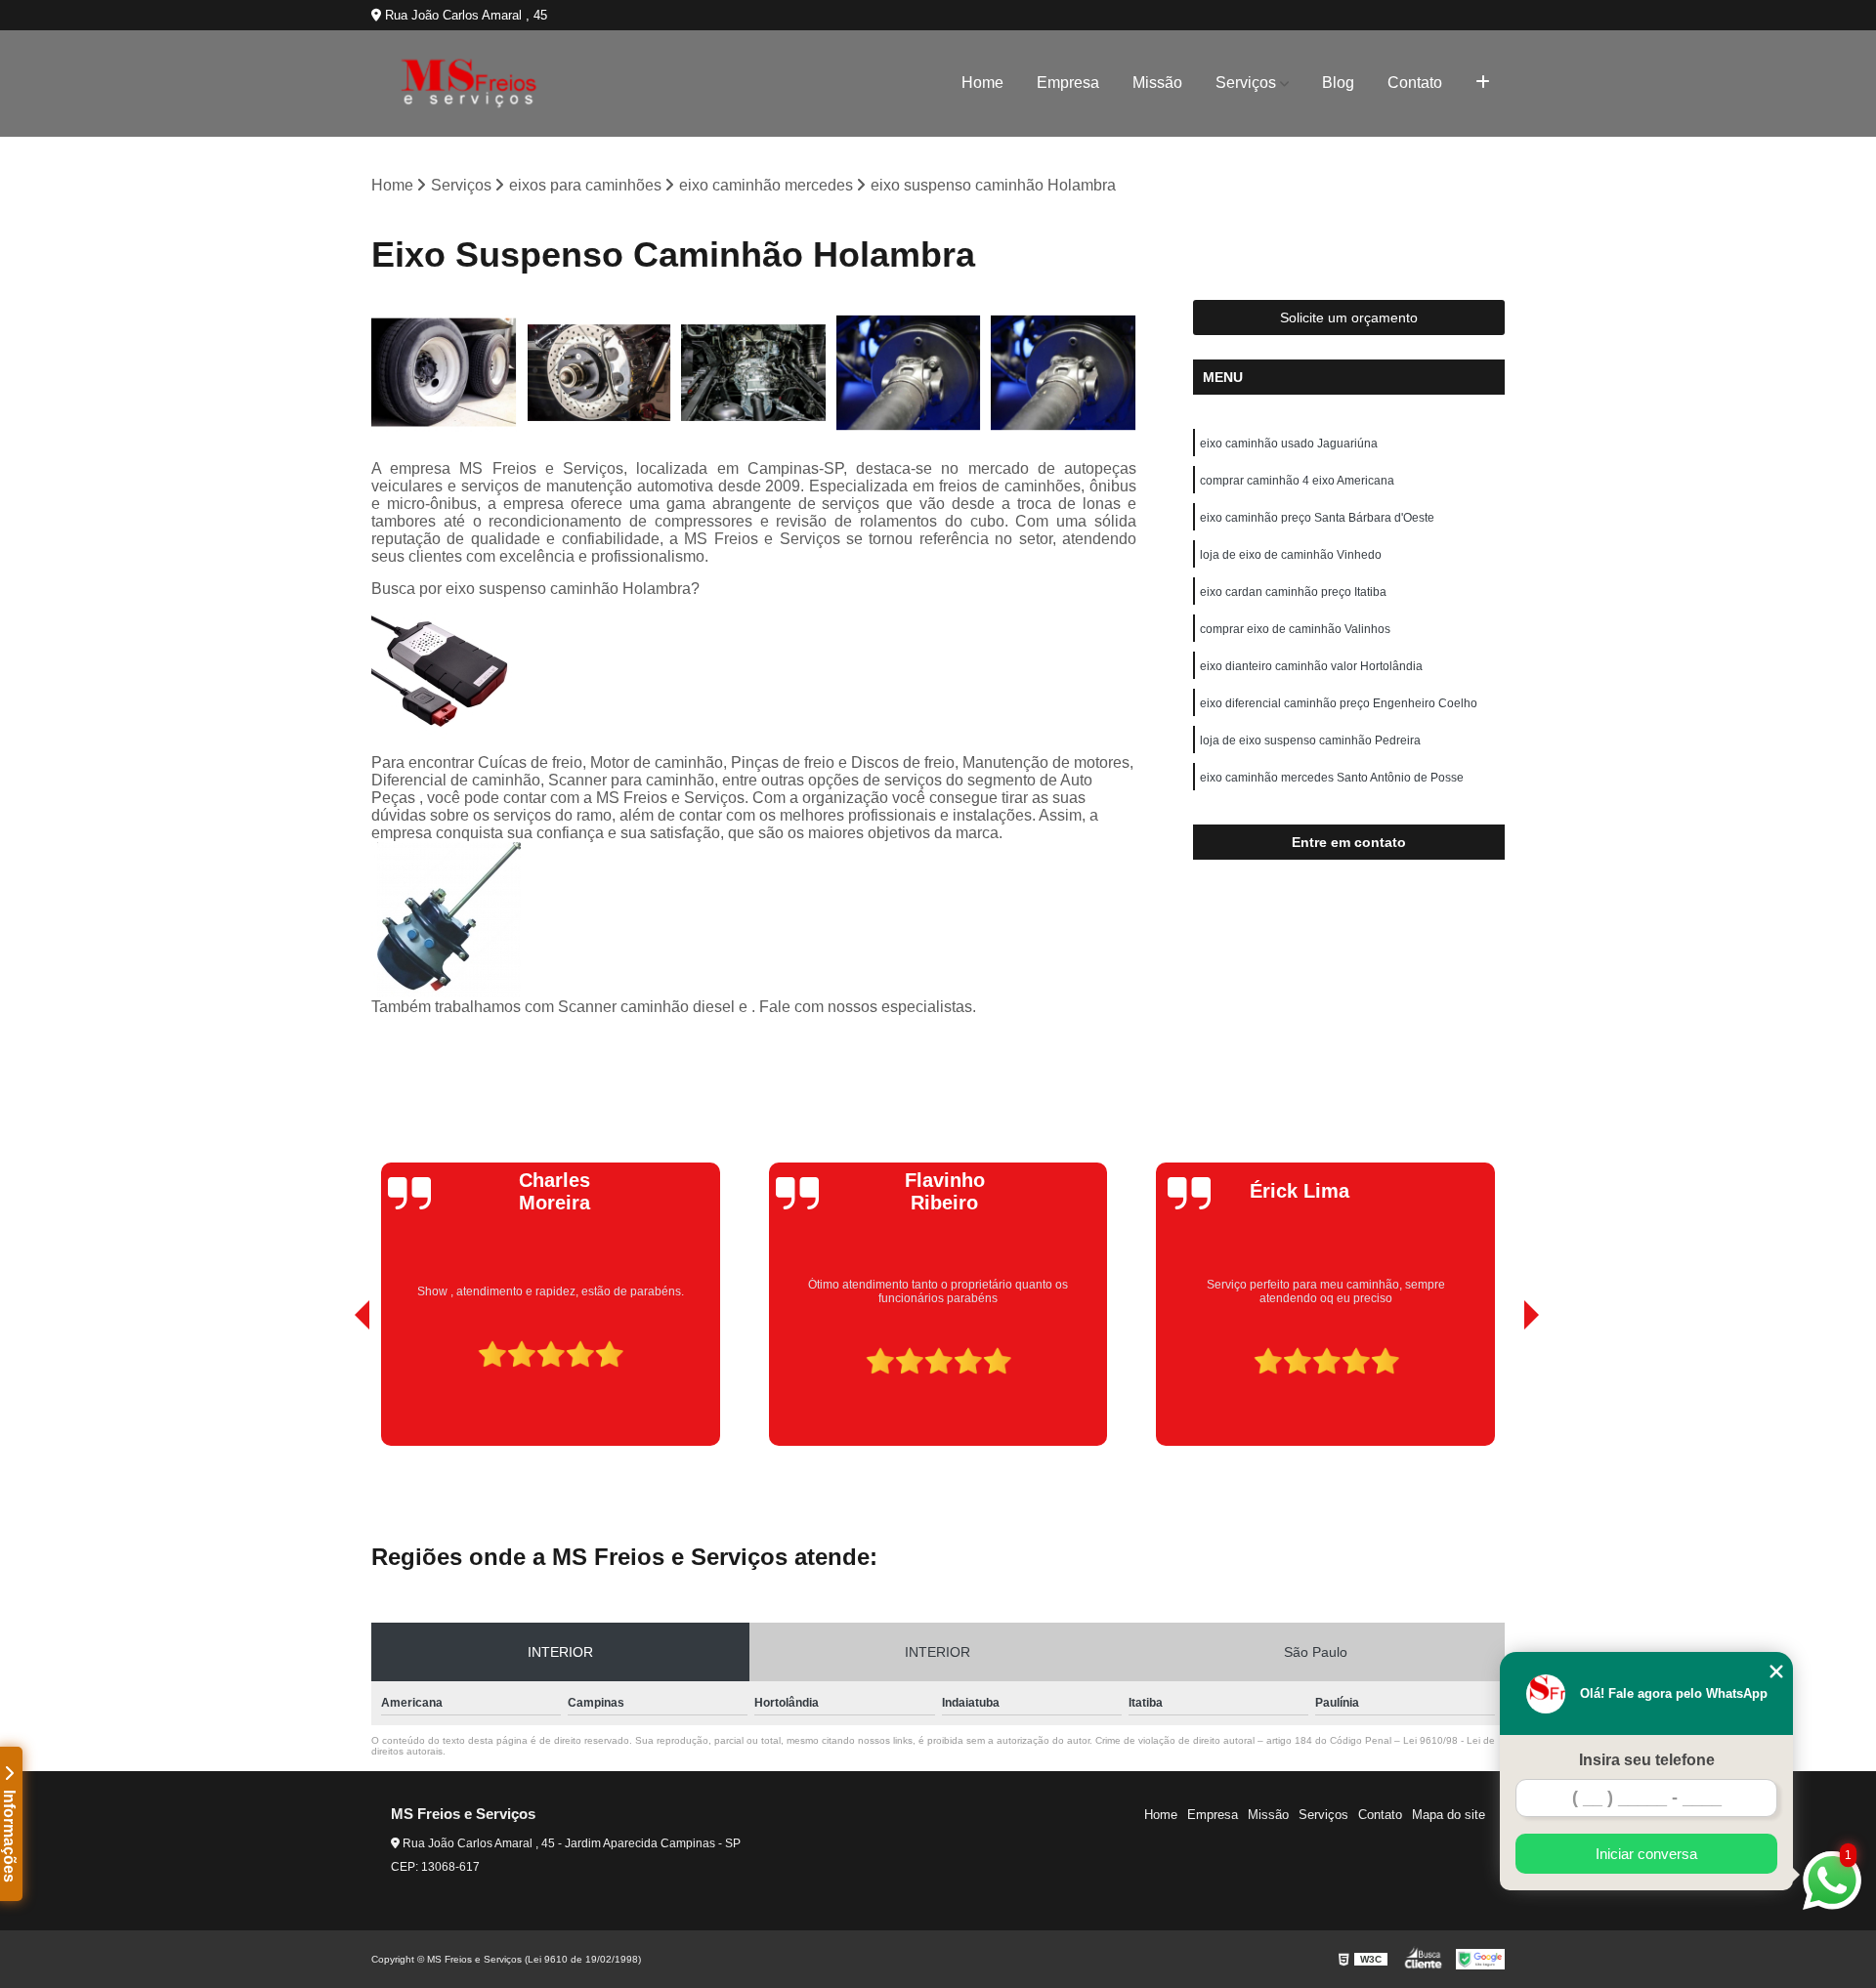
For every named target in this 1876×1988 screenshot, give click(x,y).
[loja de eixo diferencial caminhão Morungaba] (599, 373)
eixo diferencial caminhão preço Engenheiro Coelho (1339, 703)
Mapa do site (1449, 1815)
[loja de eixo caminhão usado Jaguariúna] (444, 373)
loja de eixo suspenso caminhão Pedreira (1310, 740)
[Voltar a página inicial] (469, 84)
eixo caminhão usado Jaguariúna (1289, 444)
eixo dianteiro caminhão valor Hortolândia (1311, 666)
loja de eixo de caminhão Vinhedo (1291, 555)
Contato (1415, 83)
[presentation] (335, 1390)
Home (982, 83)
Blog (1338, 83)
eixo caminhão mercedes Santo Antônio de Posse (1332, 778)
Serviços (1246, 83)
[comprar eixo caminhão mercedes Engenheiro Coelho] (754, 373)
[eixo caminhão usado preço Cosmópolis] (1064, 373)
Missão (1157, 83)
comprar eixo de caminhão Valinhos (1295, 629)
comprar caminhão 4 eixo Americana (1297, 481)
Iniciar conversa (1646, 1854)
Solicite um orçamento (1349, 317)
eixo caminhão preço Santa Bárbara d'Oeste (1317, 518)
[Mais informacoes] (1483, 83)
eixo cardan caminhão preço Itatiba (1293, 592)
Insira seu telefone (1647, 1760)
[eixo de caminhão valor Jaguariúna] (909, 373)
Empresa (1068, 83)
